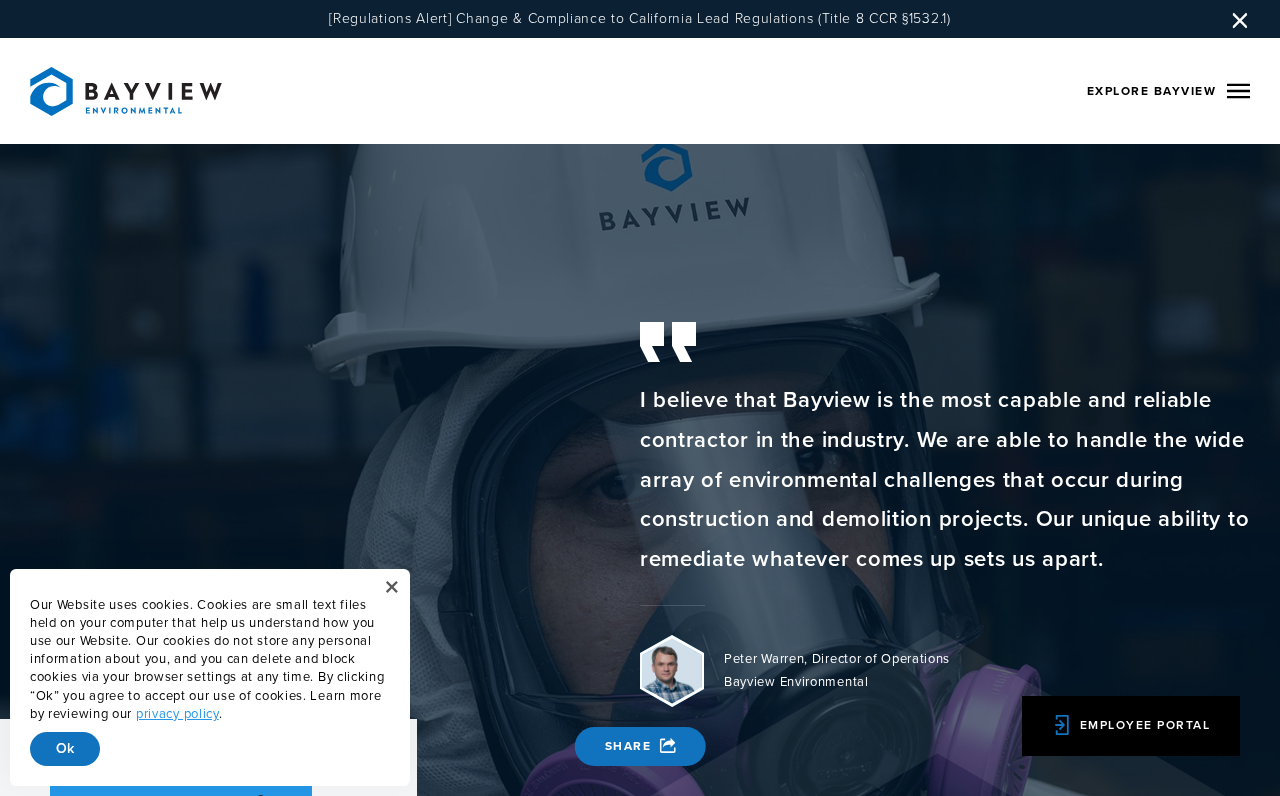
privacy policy (177, 714)
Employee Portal (1145, 726)
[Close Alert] (392, 587)
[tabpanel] (945, 519)
